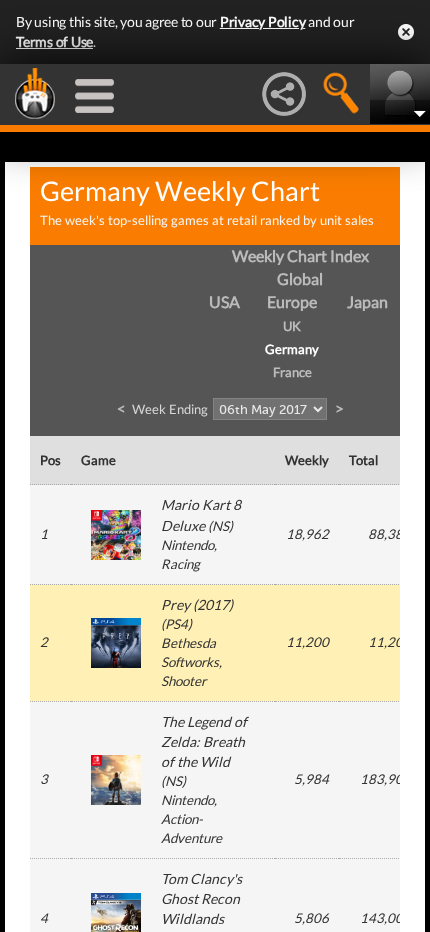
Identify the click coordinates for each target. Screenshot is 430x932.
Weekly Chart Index (300, 255)
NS (220, 526)
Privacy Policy (263, 21)
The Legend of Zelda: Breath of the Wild (204, 741)
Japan (367, 301)
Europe (292, 301)
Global (300, 278)
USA (224, 301)
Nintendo (187, 545)
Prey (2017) (197, 604)
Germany (292, 349)
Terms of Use (54, 41)
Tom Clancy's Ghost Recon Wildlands (201, 898)
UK (292, 326)
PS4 (176, 624)
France (292, 372)
